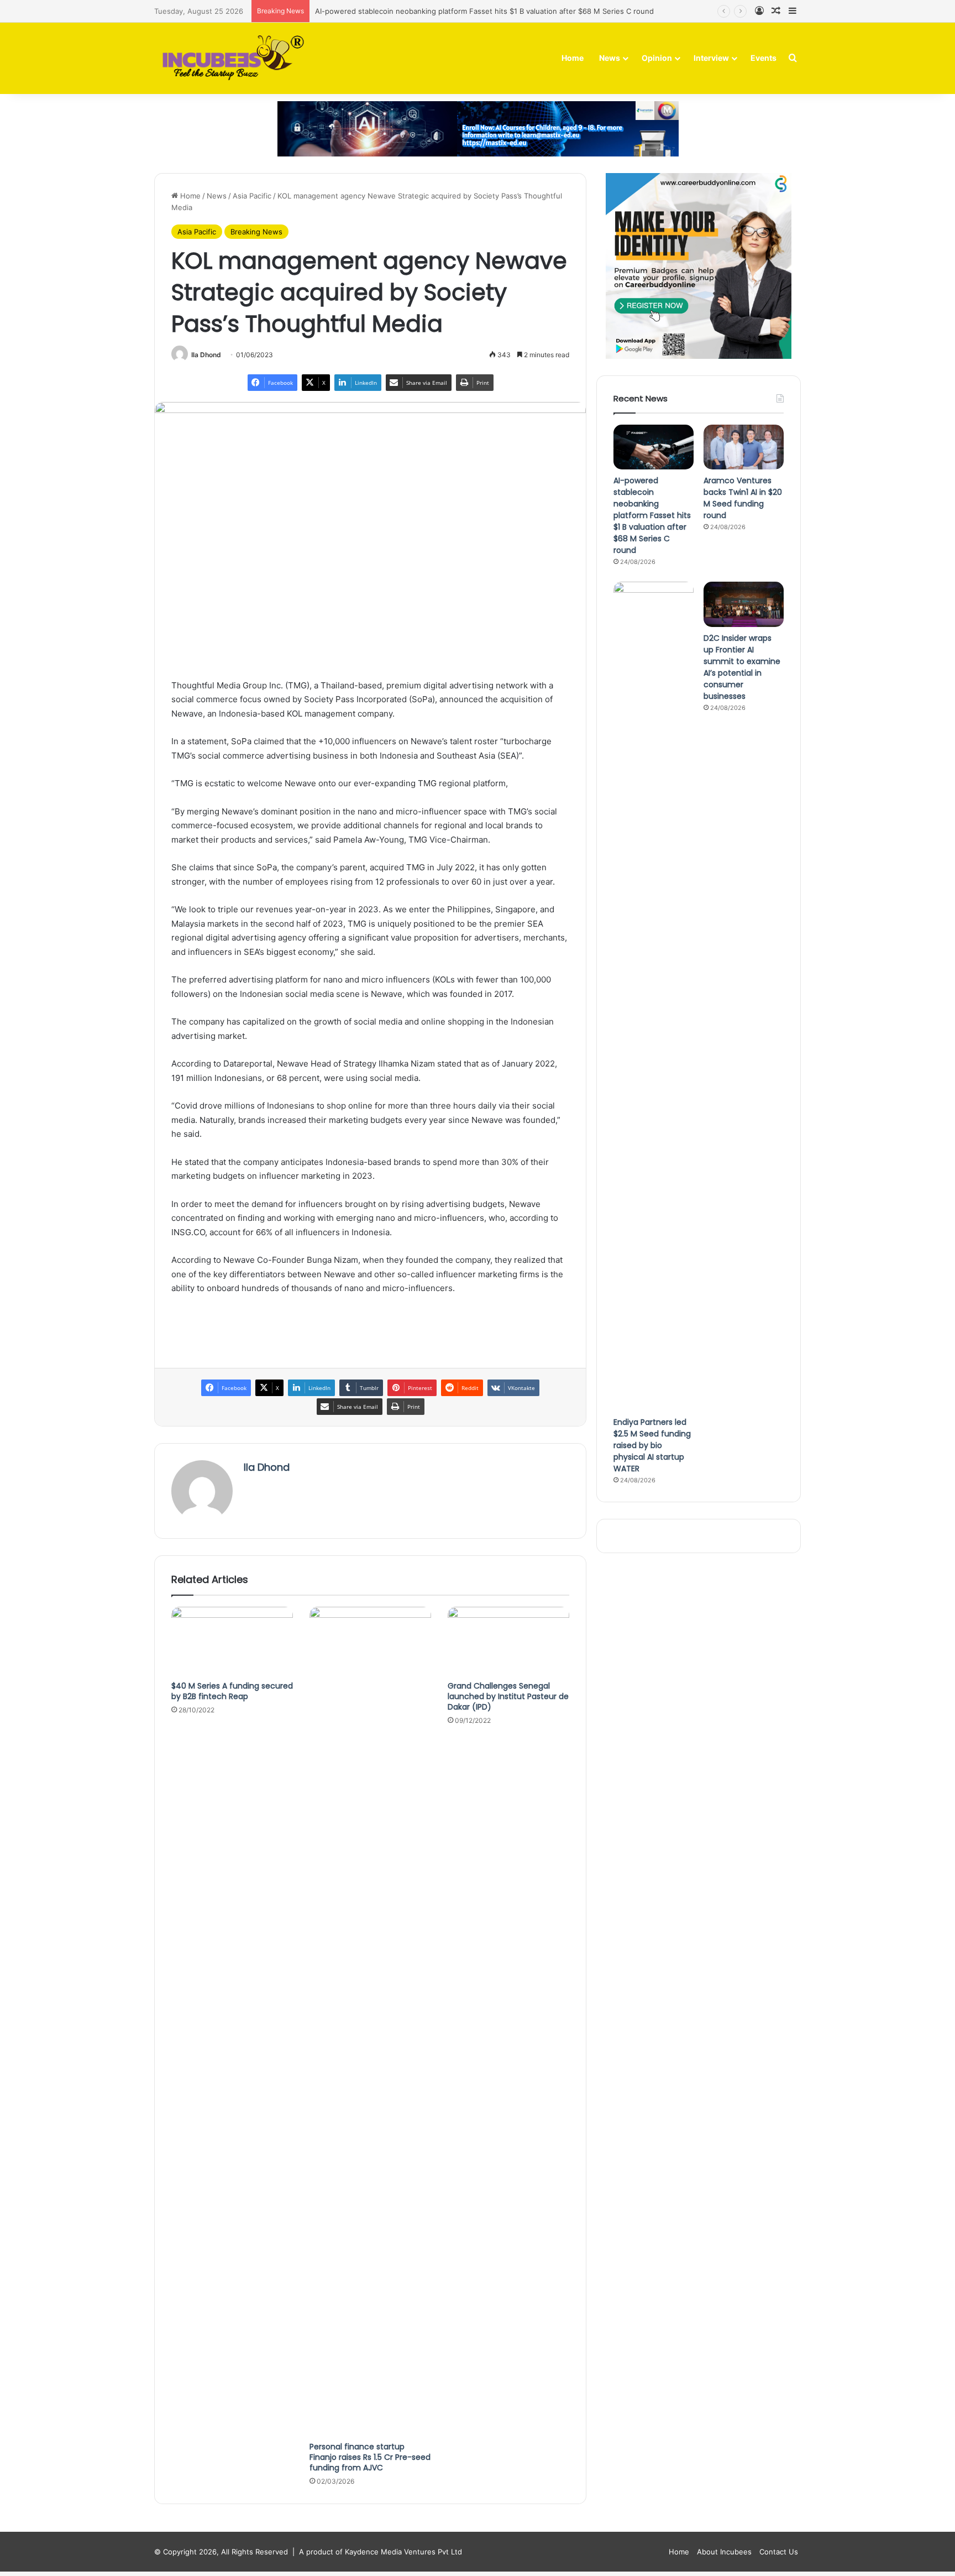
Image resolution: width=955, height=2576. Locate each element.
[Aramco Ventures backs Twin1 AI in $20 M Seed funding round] (744, 447)
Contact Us (779, 2552)
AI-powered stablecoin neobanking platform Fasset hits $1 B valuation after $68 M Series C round (484, 11)
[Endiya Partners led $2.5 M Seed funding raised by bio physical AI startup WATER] (654, 996)
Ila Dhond (206, 355)
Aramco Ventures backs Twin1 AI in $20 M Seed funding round (743, 498)
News (610, 58)
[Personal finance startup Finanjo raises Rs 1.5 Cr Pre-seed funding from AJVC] (370, 2021)
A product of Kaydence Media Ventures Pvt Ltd (381, 2552)
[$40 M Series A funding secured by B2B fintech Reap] (232, 1641)
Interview (711, 58)
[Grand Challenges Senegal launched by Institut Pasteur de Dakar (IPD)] (508, 1641)
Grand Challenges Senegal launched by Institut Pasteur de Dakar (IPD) (508, 1696)
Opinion (657, 58)
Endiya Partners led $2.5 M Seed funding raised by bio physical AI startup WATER (652, 1445)
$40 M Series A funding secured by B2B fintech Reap (232, 1691)
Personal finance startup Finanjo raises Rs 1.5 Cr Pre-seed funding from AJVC (370, 2457)
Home (573, 58)
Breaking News (256, 232)
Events (764, 58)
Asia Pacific (252, 196)
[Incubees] (230, 58)
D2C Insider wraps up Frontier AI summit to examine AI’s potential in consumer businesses (742, 667)
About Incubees (724, 2552)
